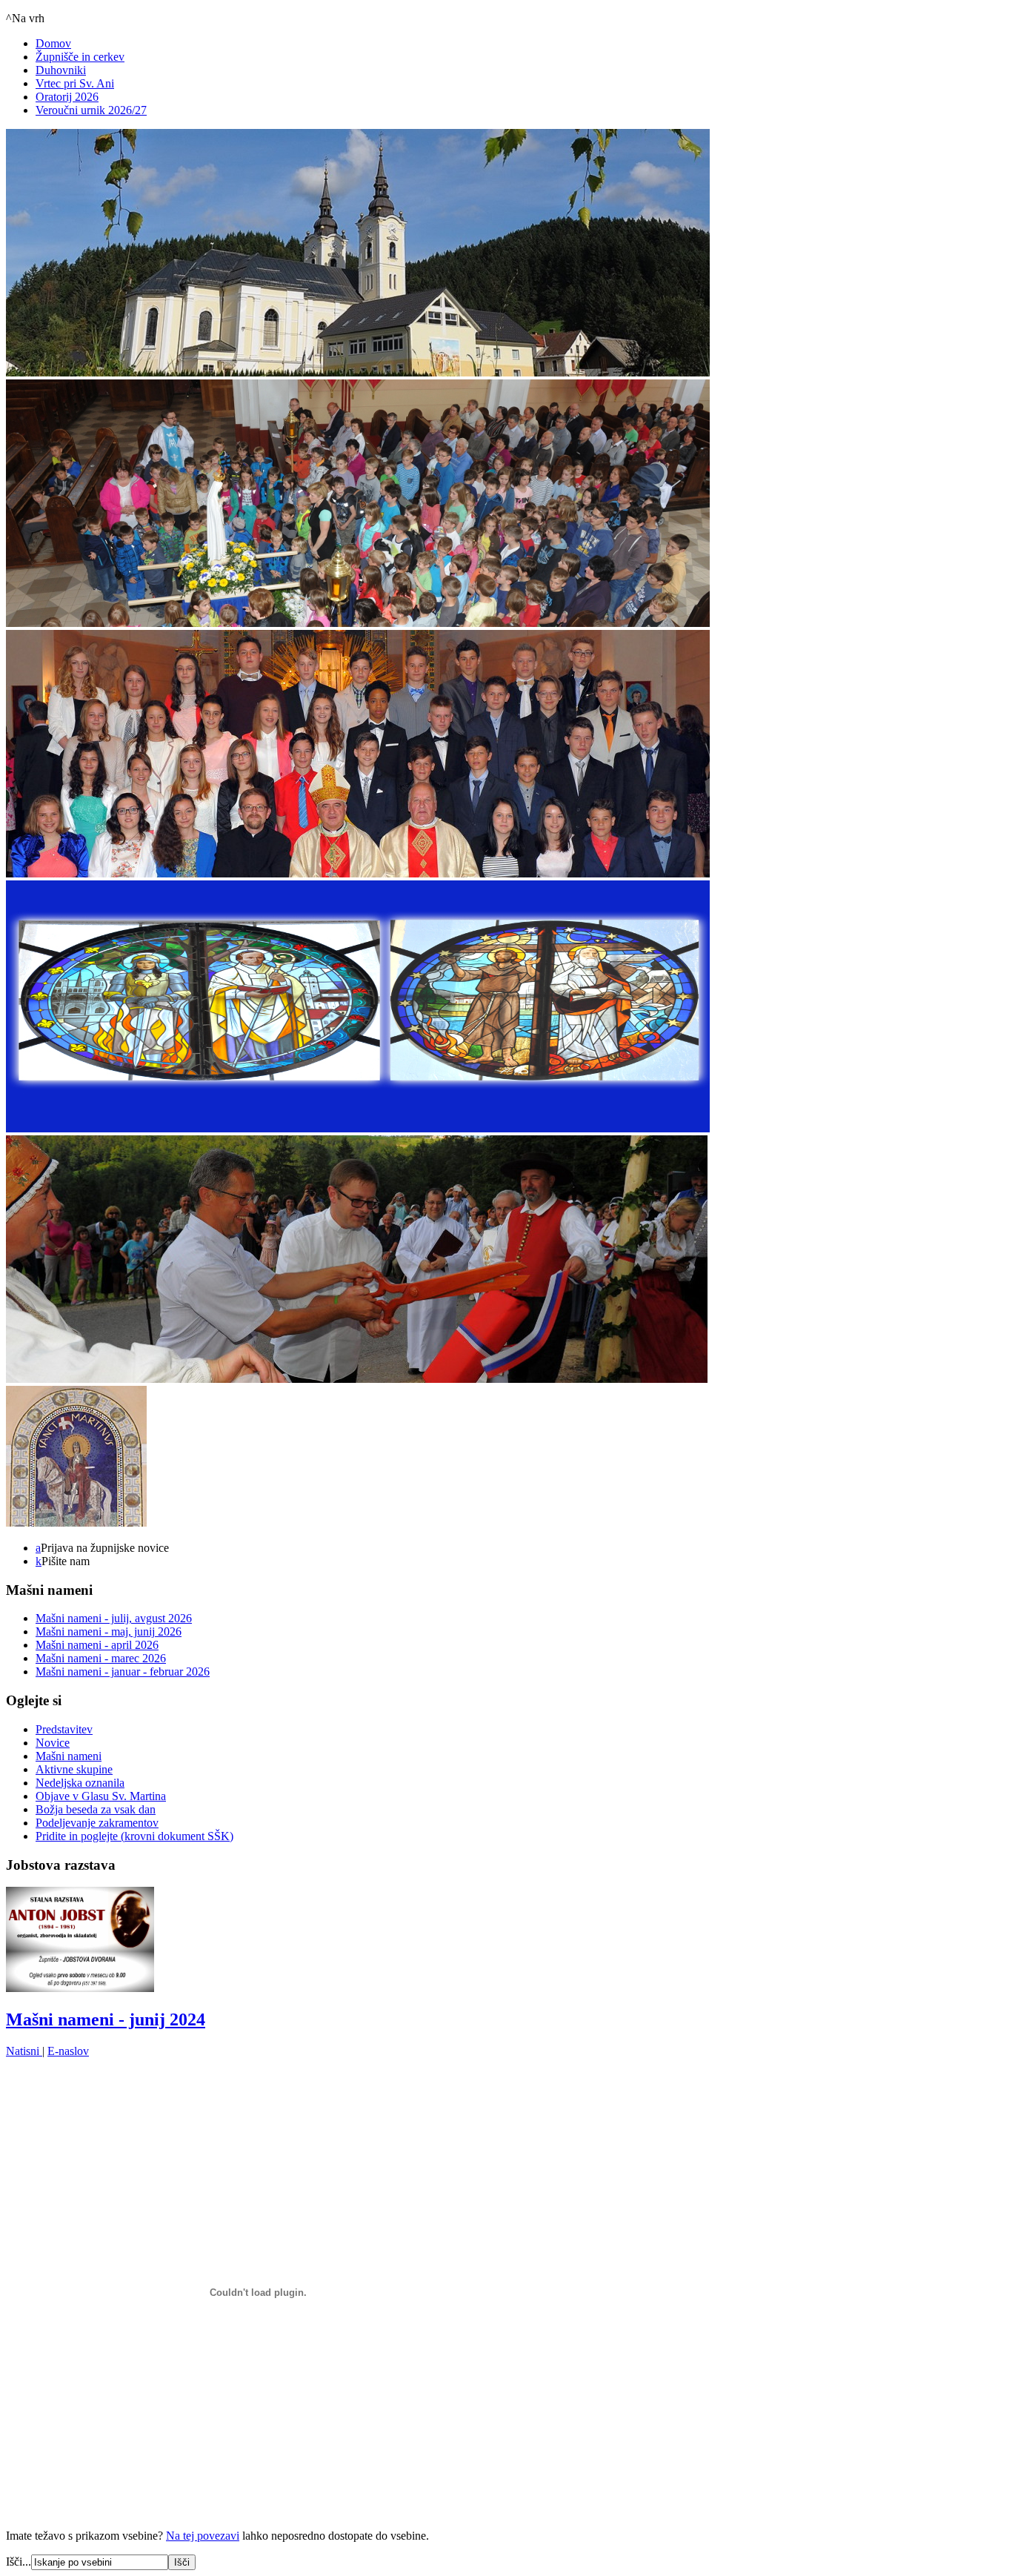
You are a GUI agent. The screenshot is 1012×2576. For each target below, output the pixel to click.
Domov (53, 43)
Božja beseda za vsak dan (96, 1809)
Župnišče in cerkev (80, 57)
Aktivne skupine (74, 1769)
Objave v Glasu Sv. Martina (101, 1796)
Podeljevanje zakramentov (97, 1823)
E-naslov (68, 2051)
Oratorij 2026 (67, 97)
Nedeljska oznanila (80, 1783)
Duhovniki (61, 70)
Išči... (19, 2562)
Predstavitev (64, 1729)
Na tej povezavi (203, 2536)
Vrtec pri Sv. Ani (75, 83)
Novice (53, 1743)
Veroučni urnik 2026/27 (91, 110)
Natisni (24, 2051)
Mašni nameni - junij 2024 (106, 2019)
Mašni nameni (69, 1756)
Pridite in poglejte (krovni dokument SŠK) (134, 1836)
